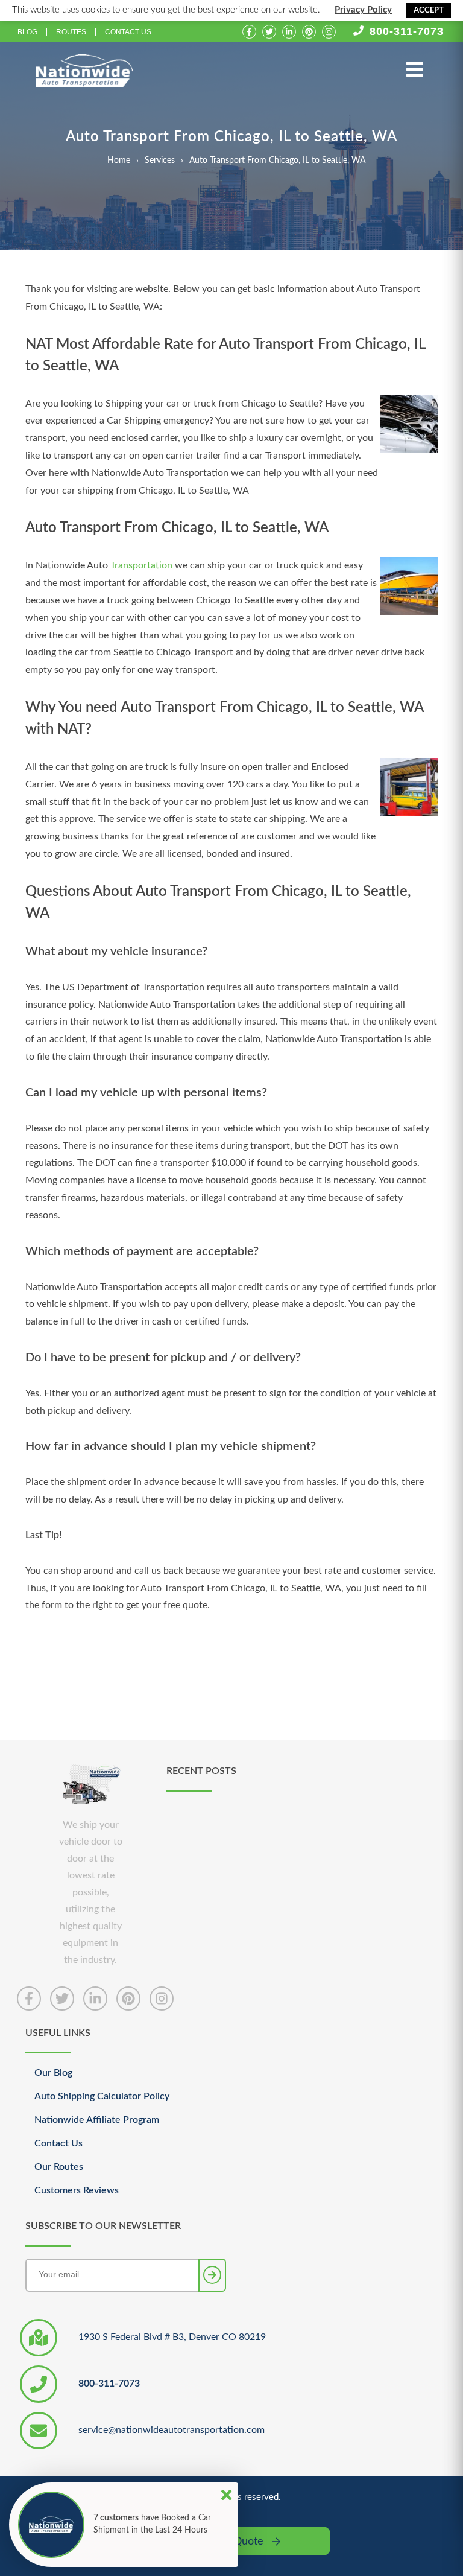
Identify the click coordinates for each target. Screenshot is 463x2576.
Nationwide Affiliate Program (97, 2120)
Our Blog (53, 2073)
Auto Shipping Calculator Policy (102, 2096)
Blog (27, 32)
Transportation (141, 565)
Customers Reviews (77, 2190)
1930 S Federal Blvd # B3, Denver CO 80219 (172, 2337)
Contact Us (128, 32)
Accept (429, 11)
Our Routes (59, 2167)
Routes (71, 32)
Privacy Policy (363, 10)
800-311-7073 (407, 31)
